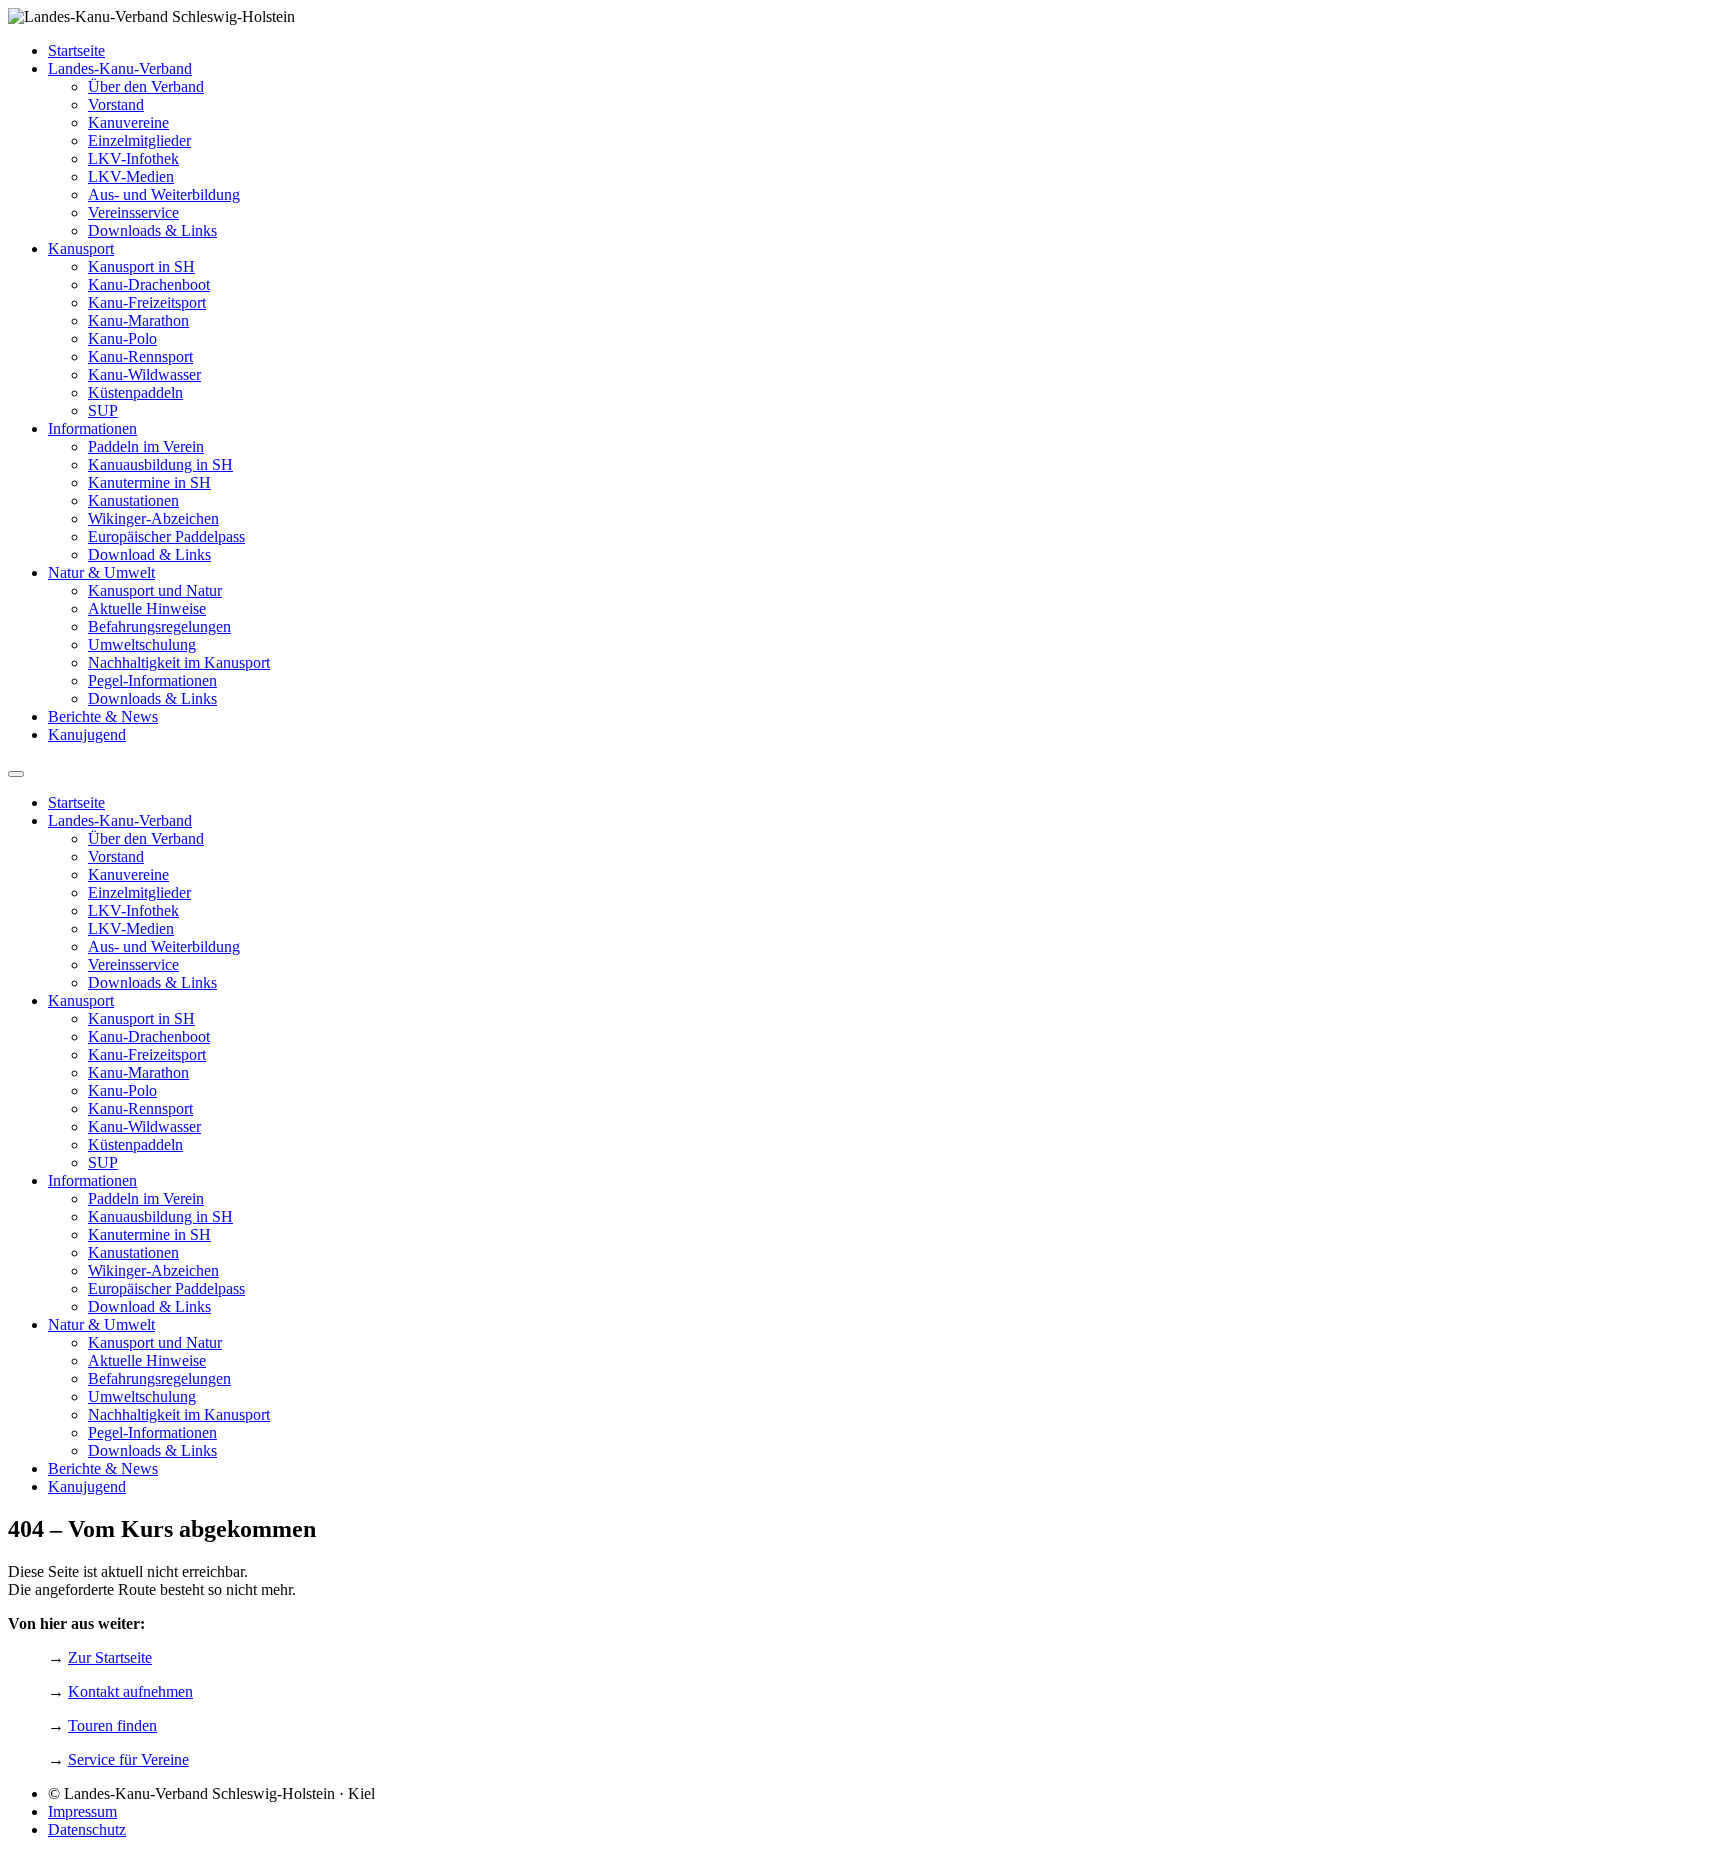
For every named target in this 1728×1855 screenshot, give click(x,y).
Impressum (82, 1811)
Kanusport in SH (141, 266)
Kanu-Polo (122, 338)
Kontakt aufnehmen (130, 1691)
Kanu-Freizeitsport (147, 302)
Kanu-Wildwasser (144, 374)
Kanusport (81, 248)
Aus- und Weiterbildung (164, 194)
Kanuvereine (128, 122)
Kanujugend (87, 734)
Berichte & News (103, 716)
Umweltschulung (142, 644)
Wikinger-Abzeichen (153, 518)
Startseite (76, 50)
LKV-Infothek (133, 158)
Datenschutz (87, 1829)
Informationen (92, 428)
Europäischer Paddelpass (166, 536)
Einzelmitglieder (139, 140)
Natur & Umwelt (101, 572)
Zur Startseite (110, 1657)
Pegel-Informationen (152, 680)
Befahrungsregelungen (159, 626)
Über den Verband (146, 86)
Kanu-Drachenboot (149, 284)
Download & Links (149, 554)
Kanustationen (133, 500)
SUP (103, 410)
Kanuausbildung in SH (160, 464)
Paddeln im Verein (146, 446)
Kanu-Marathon (138, 320)
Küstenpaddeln (135, 392)
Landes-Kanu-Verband (120, 68)
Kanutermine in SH (149, 482)
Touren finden (112, 1725)
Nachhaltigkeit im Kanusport (179, 662)
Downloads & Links (152, 230)
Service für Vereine (128, 1759)
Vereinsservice (133, 212)
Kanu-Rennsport (140, 356)
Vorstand (116, 104)
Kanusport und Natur (155, 590)
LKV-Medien (131, 176)
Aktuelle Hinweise (147, 608)
